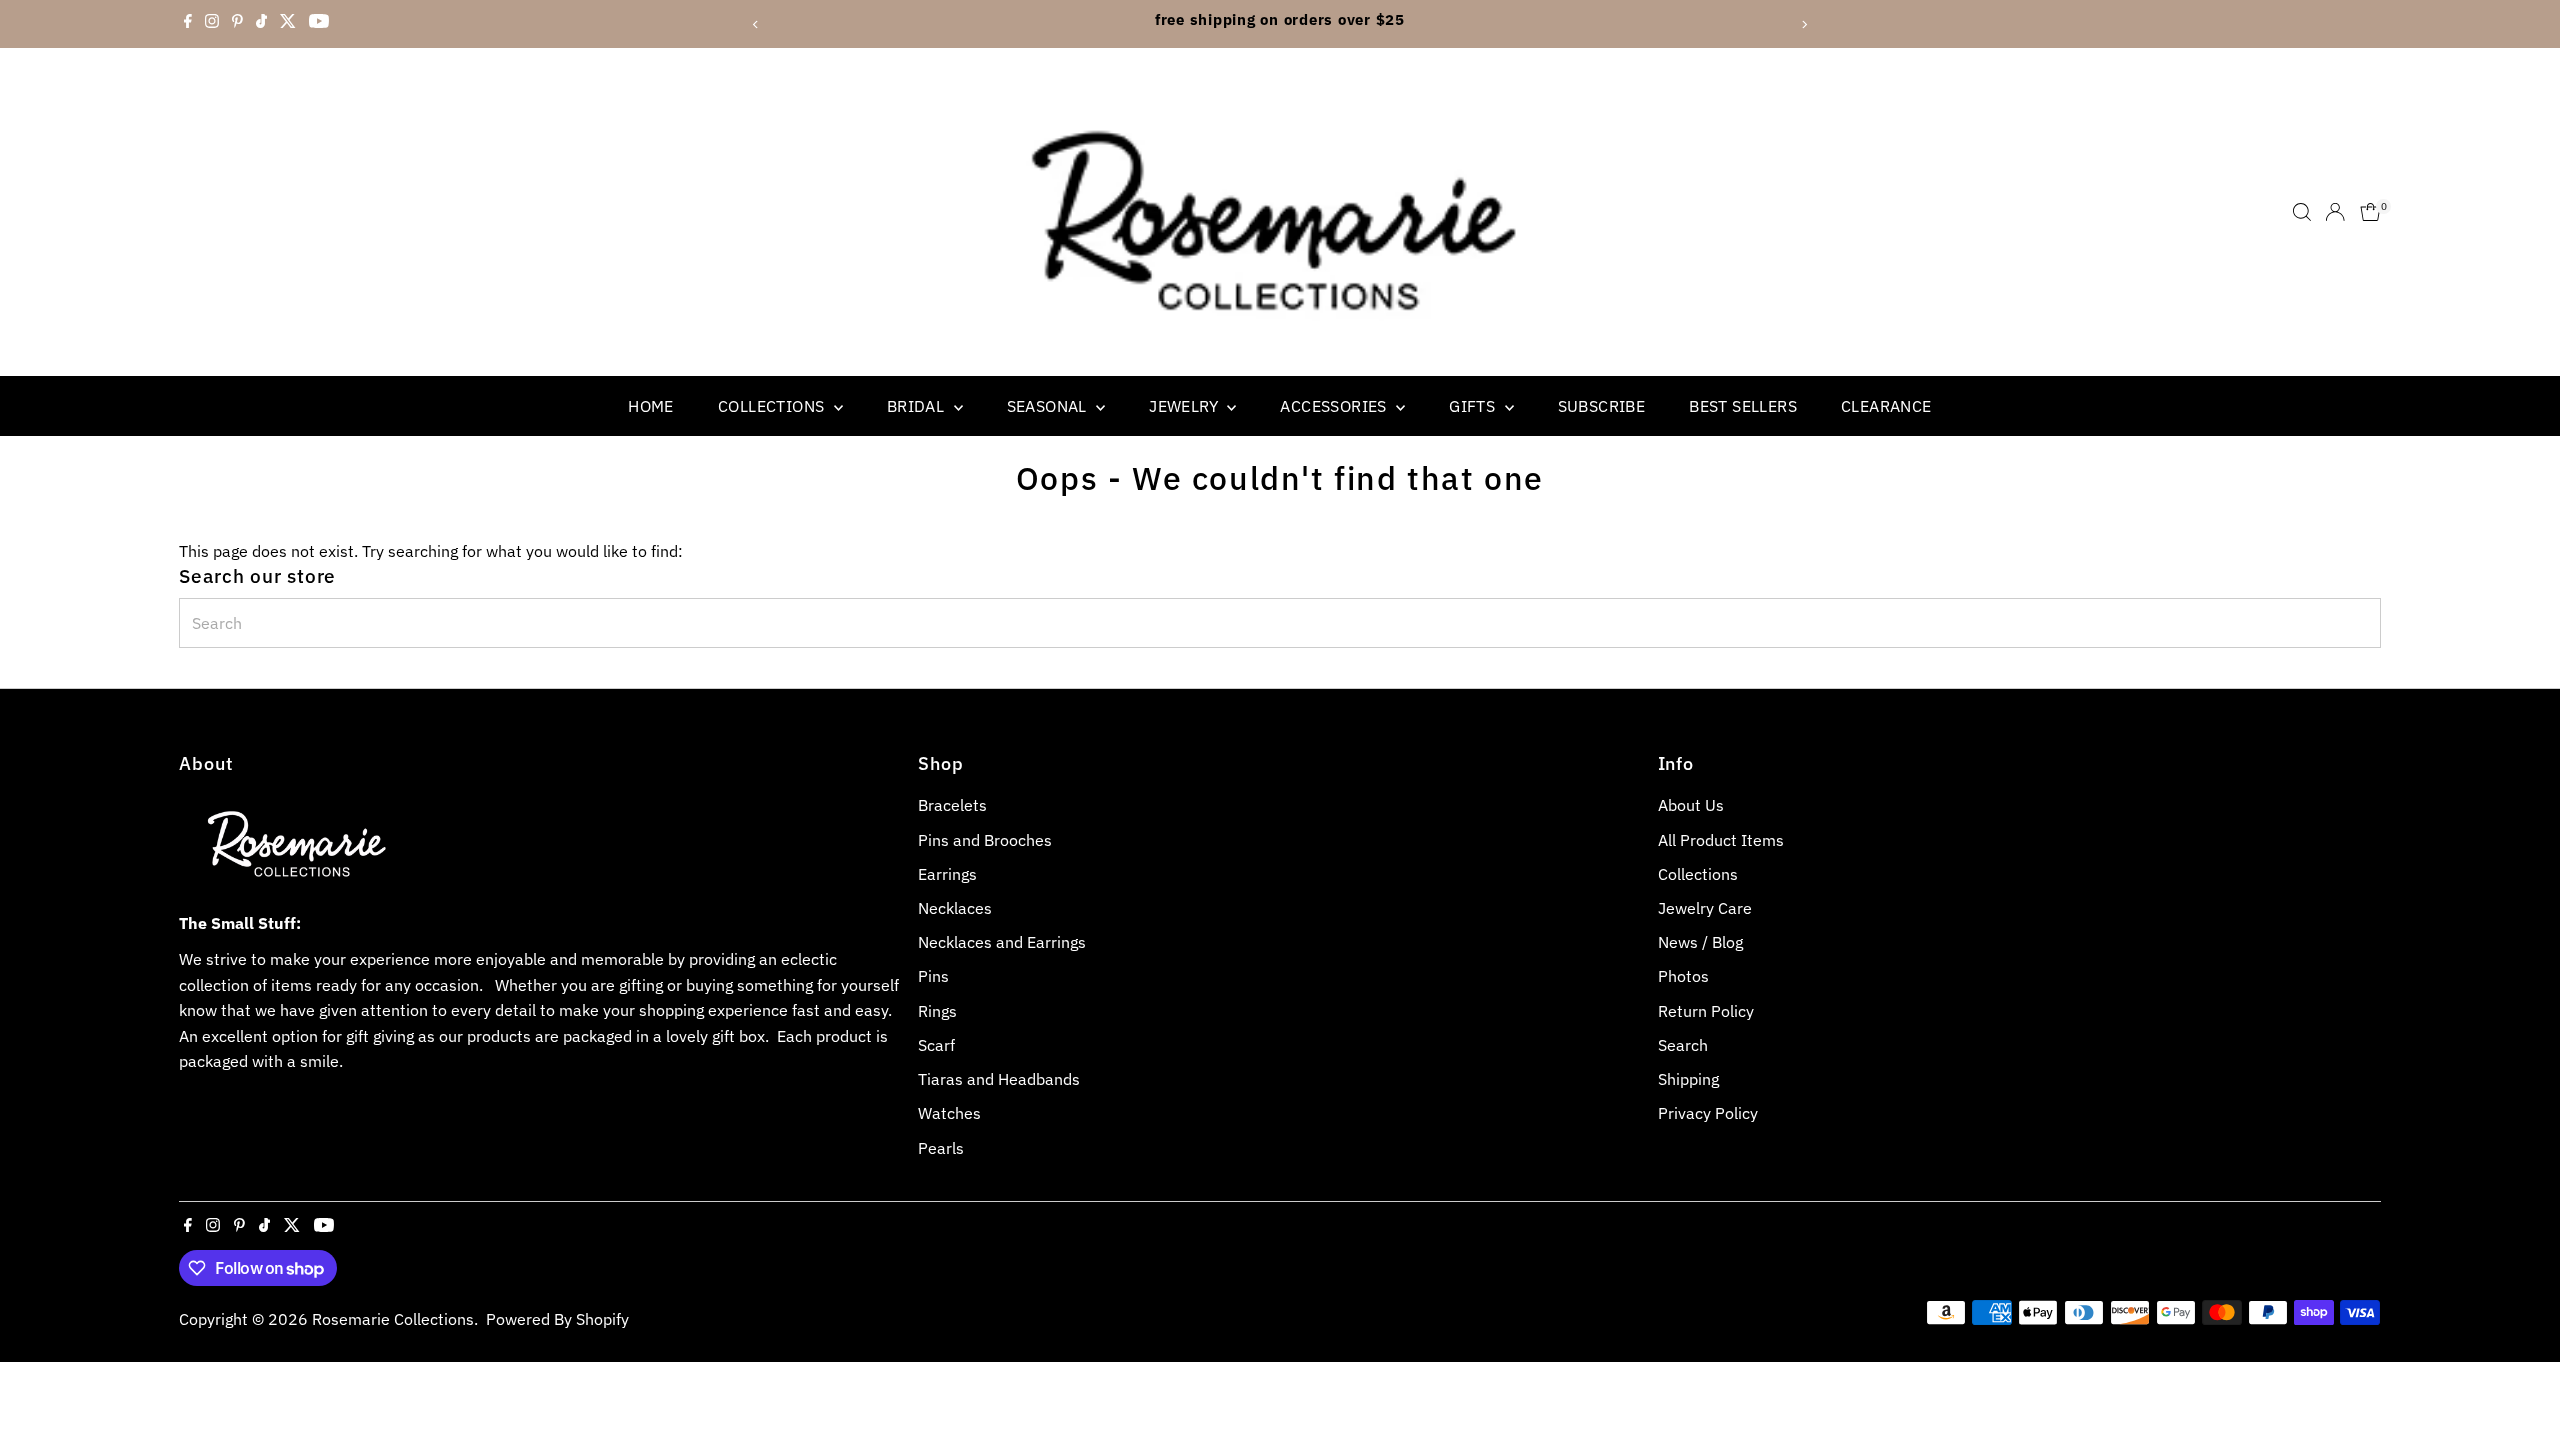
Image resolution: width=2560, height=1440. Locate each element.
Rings (937, 1011)
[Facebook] (188, 24)
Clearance (1886, 406)
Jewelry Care (1705, 908)
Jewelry (1185, 406)
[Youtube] (319, 24)
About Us (1691, 805)
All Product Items (1721, 840)
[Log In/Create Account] (2335, 212)
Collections (773, 406)
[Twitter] (288, 24)
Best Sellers (1743, 406)
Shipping (1688, 1079)
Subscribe (1602, 406)
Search (1683, 1045)
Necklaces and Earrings (1002, 942)
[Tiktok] (261, 24)
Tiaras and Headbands (999, 1079)
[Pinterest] (237, 24)
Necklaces (955, 908)
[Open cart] (2370, 212)
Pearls (941, 1148)
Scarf (936, 1045)
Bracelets (952, 805)
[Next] (1803, 24)
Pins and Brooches (985, 840)
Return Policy (1706, 1011)
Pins (933, 976)
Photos (1683, 976)
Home (651, 406)
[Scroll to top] (2520, 1385)
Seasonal (1049, 406)
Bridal (918, 406)
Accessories (1335, 406)
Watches (949, 1113)
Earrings (947, 874)
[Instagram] (212, 24)
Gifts (1474, 406)
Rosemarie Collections (393, 1319)
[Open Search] (2302, 212)
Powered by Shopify (557, 1319)
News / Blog (1700, 942)
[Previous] (756, 24)
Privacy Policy (1708, 1113)
